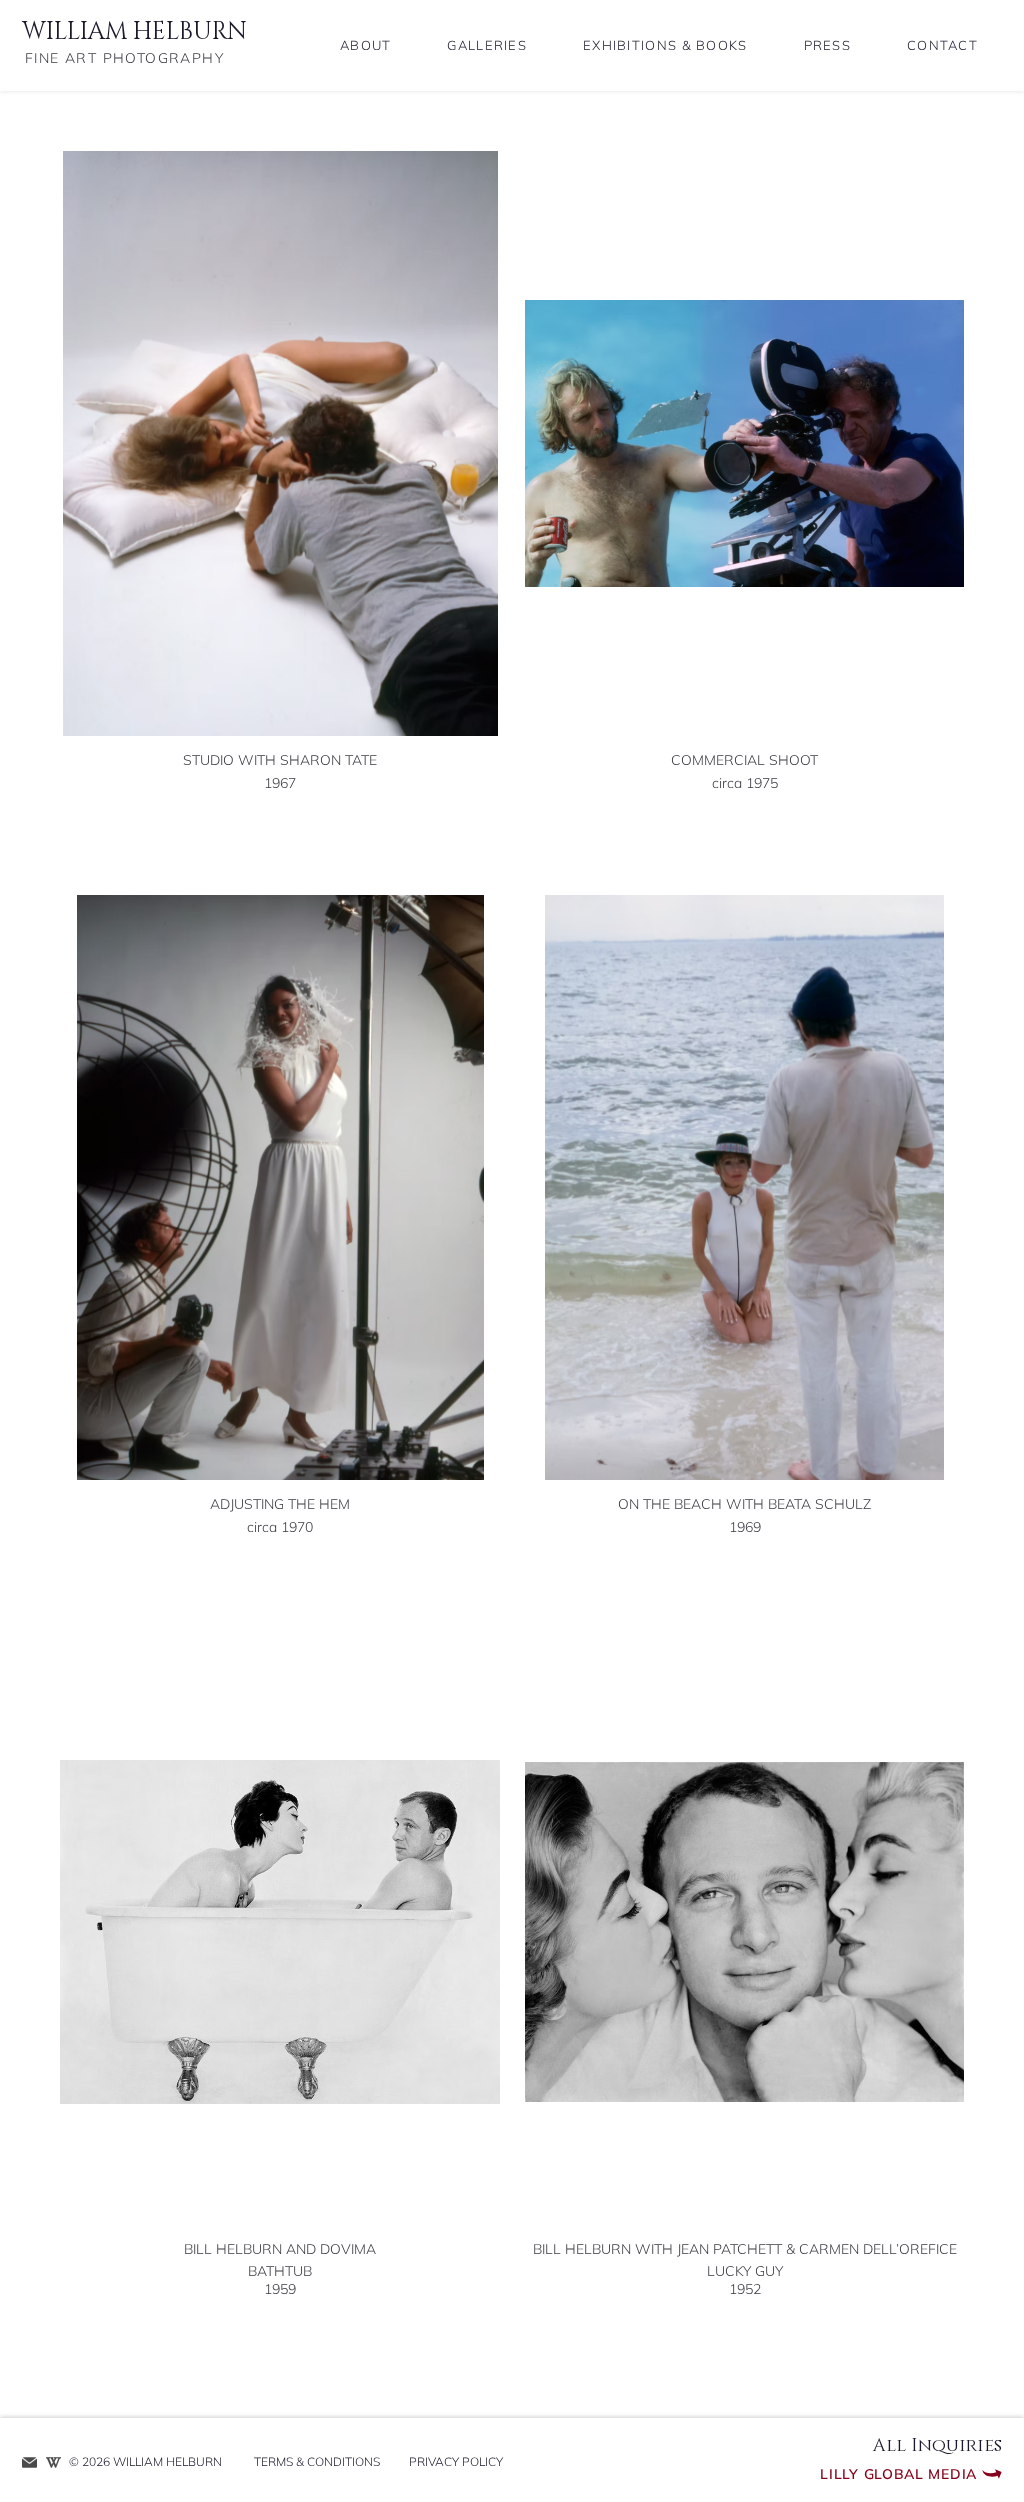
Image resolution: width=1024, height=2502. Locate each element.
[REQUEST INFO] (29, 2462)
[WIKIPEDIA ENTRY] (53, 2462)
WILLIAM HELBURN (134, 32)
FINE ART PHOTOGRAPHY (124, 58)
